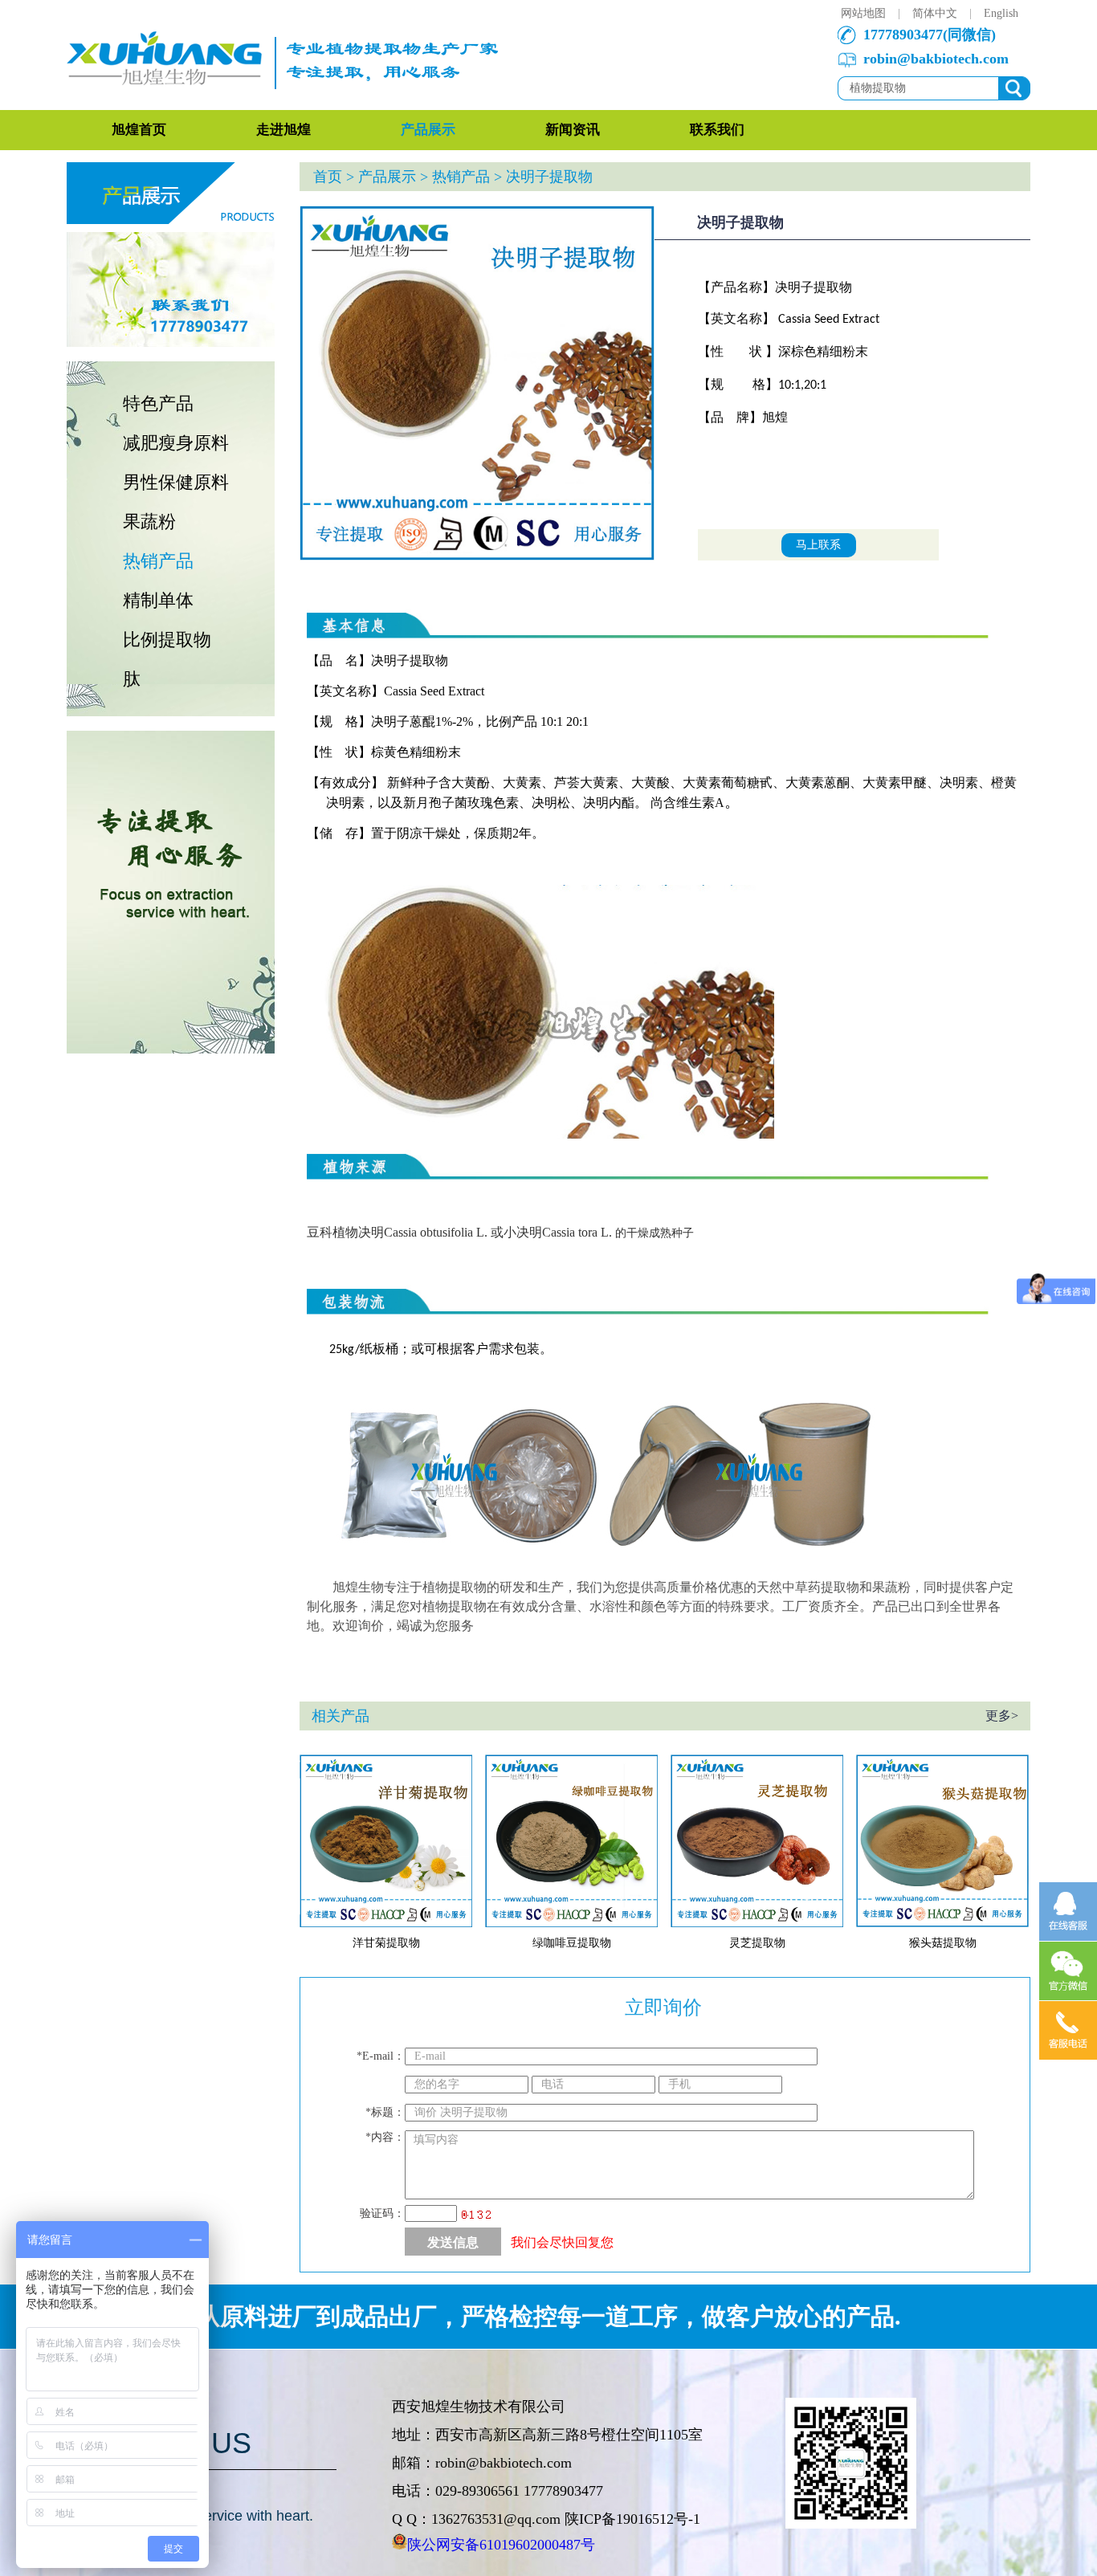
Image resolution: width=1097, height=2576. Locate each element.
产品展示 (428, 130)
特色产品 (158, 404)
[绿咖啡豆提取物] (571, 1924)
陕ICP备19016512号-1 (632, 2519)
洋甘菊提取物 (386, 1943)
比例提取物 (167, 640)
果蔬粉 (149, 522)
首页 (328, 177)
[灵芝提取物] (757, 1924)
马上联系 (818, 545)
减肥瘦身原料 (176, 443)
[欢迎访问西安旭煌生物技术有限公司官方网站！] (288, 106)
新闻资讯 (573, 130)
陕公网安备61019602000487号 (501, 2545)
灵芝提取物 (757, 1943)
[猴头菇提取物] (942, 1924)
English (1001, 13)
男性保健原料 (176, 482)
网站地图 (863, 13)
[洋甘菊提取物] (386, 1924)
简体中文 (935, 13)
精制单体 (158, 600)
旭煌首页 (139, 130)
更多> (1002, 1716)
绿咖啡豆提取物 (572, 1943)
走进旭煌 (283, 130)
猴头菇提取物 (943, 1943)
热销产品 (158, 561)
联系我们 (717, 130)
